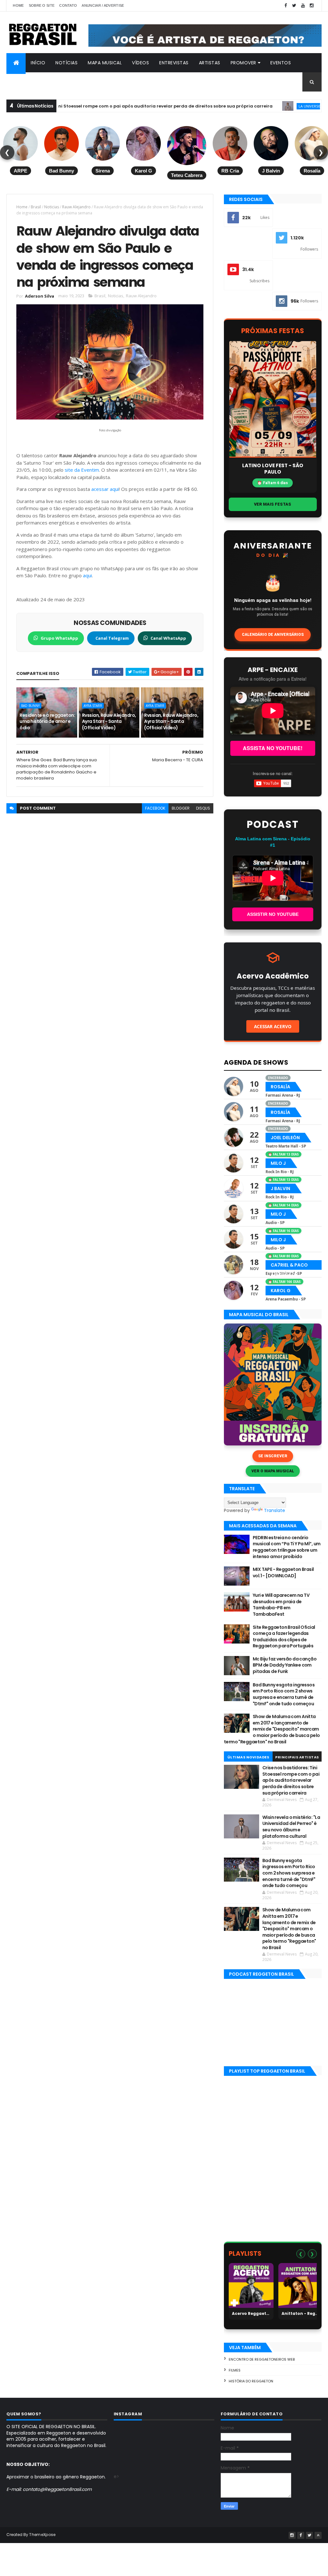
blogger (181, 808)
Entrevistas (174, 63)
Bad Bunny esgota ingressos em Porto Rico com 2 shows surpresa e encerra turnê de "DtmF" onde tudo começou (284, 1694)
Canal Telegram (112, 638)
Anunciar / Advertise (103, 5)
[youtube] (303, 6)
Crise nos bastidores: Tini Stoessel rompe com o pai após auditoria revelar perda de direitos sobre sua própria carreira (291, 1780)
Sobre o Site (42, 5)
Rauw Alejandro (76, 207)
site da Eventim (82, 470)
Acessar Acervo (273, 1026)
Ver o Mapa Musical (273, 1471)
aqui (87, 575)
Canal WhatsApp (168, 638)
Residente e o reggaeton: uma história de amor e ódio (47, 721)
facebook (155, 808)
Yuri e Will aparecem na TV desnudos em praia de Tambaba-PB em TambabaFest (281, 1605)
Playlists (245, 2253)
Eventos (281, 63)
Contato (68, 5)
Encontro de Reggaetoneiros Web (262, 2359)
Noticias (52, 207)
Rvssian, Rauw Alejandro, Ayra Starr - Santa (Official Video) (109, 721)
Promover (243, 63)
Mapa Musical (105, 63)
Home (18, 5)
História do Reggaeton (251, 2381)
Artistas (210, 63)
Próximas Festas (273, 331)
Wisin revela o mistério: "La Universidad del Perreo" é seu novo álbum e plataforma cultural (291, 1827)
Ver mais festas (273, 504)
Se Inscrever (273, 1456)
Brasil (36, 207)
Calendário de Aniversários (273, 635)
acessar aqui (105, 489)
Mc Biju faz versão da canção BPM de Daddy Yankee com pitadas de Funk (285, 1665)
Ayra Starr (93, 706)
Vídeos (140, 63)
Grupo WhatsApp (59, 638)
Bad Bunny (30, 706)
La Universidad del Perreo (275, 106)
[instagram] (312, 6)
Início (38, 63)
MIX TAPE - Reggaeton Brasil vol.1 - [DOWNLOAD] (283, 1572)
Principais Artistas (297, 1757)
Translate (275, 1510)
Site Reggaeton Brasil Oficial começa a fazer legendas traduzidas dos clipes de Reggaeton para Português (284, 1637)
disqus (203, 808)
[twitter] (294, 6)
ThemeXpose (42, 2535)
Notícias (66, 63)
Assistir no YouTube (273, 914)
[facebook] (286, 6)
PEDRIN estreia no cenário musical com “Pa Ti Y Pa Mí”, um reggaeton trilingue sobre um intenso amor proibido (287, 1547)
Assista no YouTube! (273, 748)
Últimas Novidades (248, 1757)
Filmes (235, 2370)
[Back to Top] (318, 2535)
